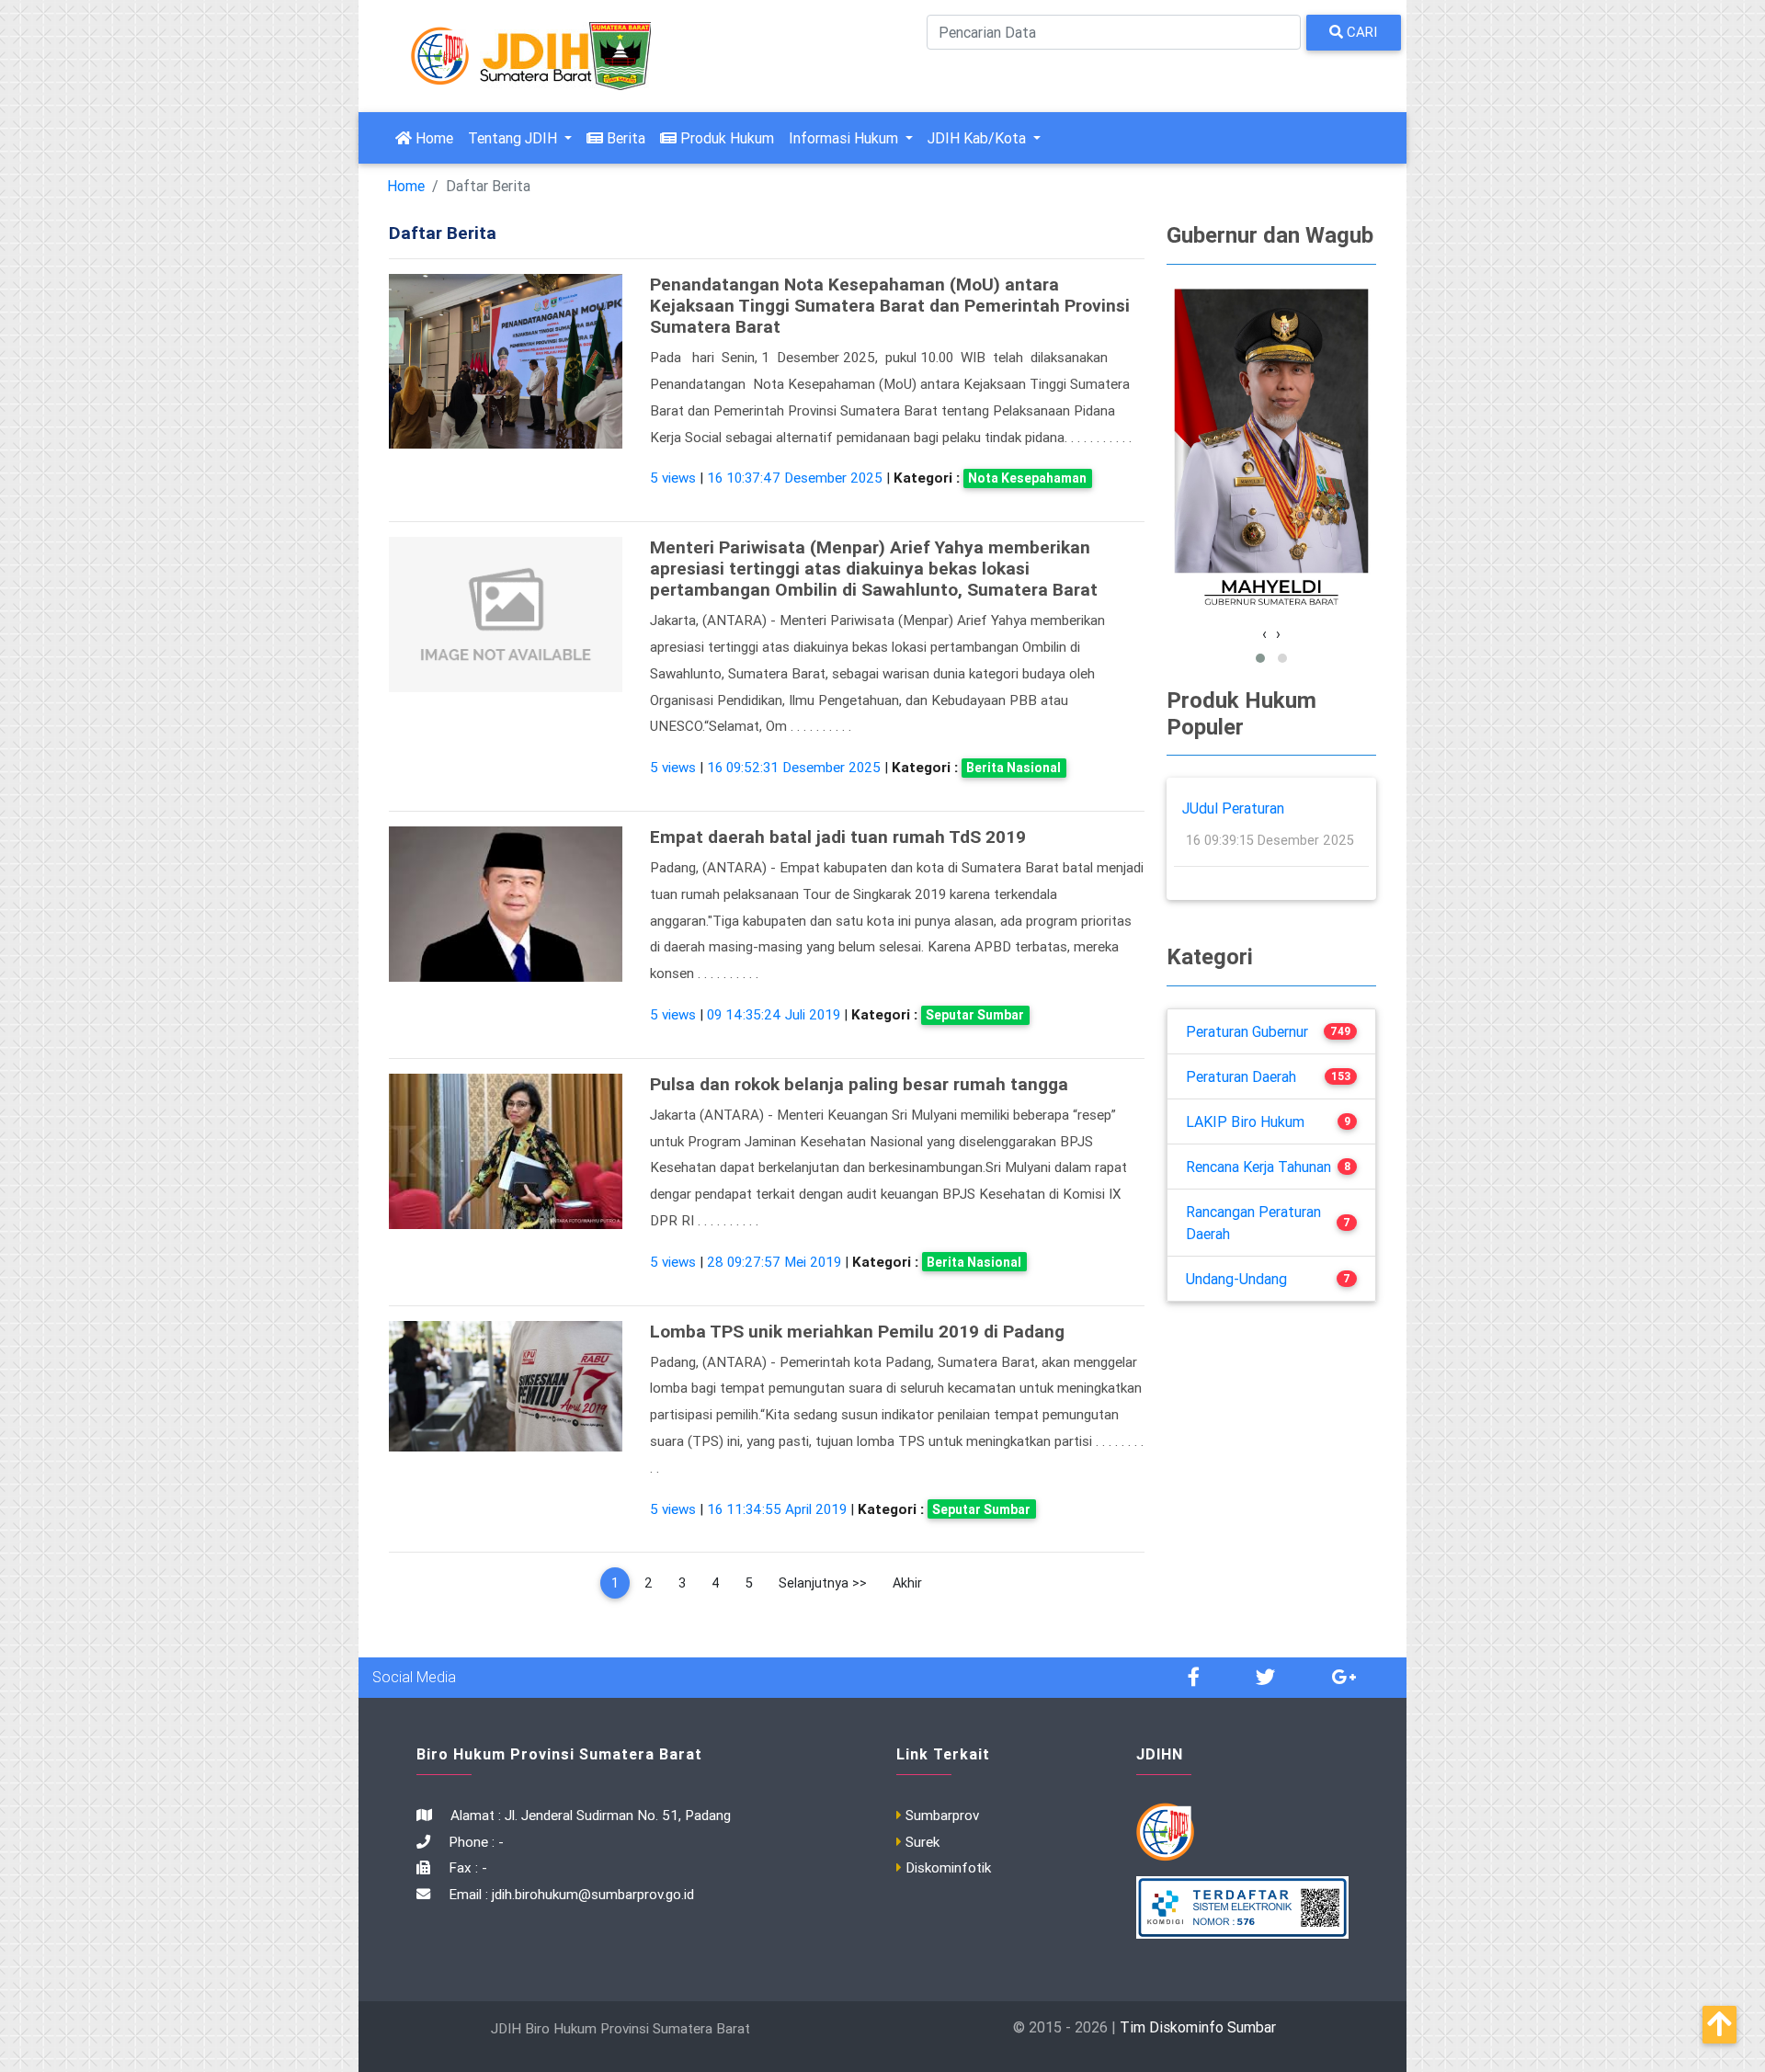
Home (436, 137)
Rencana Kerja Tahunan (1258, 1167)
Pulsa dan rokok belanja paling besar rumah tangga (859, 1084)
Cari (1360, 32)
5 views (673, 478)
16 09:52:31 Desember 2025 (794, 767)
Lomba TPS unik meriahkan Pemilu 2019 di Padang (857, 1331)
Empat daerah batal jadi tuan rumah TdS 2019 (838, 837)
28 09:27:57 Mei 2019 (774, 1262)
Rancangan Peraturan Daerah (1253, 1223)
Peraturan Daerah (1241, 1076)
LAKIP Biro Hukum (1245, 1121)
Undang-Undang (1236, 1279)
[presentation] (1264, 633)
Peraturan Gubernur (1247, 1031)
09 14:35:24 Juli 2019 (774, 1014)
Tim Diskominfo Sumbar (1198, 2027)
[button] (1260, 658)
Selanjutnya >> (823, 1583)
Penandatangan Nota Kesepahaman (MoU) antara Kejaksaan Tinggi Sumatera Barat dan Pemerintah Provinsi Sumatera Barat (890, 305)
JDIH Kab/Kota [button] (979, 138)
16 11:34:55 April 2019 (777, 1509)
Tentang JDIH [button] (514, 138)
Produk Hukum (725, 138)
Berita (624, 138)
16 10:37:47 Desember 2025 (795, 478)
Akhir (907, 1583)
